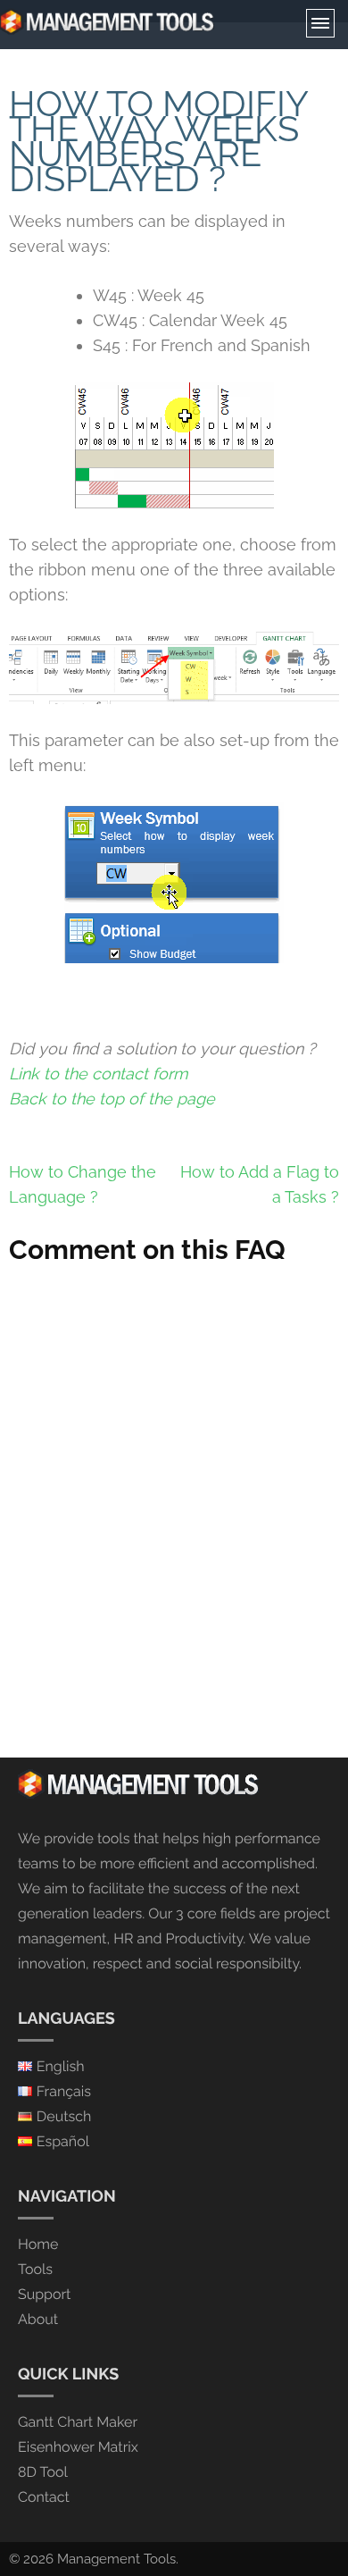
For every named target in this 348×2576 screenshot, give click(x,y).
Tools (35, 2269)
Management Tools (116, 2559)
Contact (44, 2497)
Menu (320, 23)
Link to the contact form (99, 1074)
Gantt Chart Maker (78, 2422)
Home (38, 2244)
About (38, 2319)
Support (44, 2294)
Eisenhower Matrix (78, 2447)
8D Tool (43, 2472)
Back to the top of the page (112, 1099)
